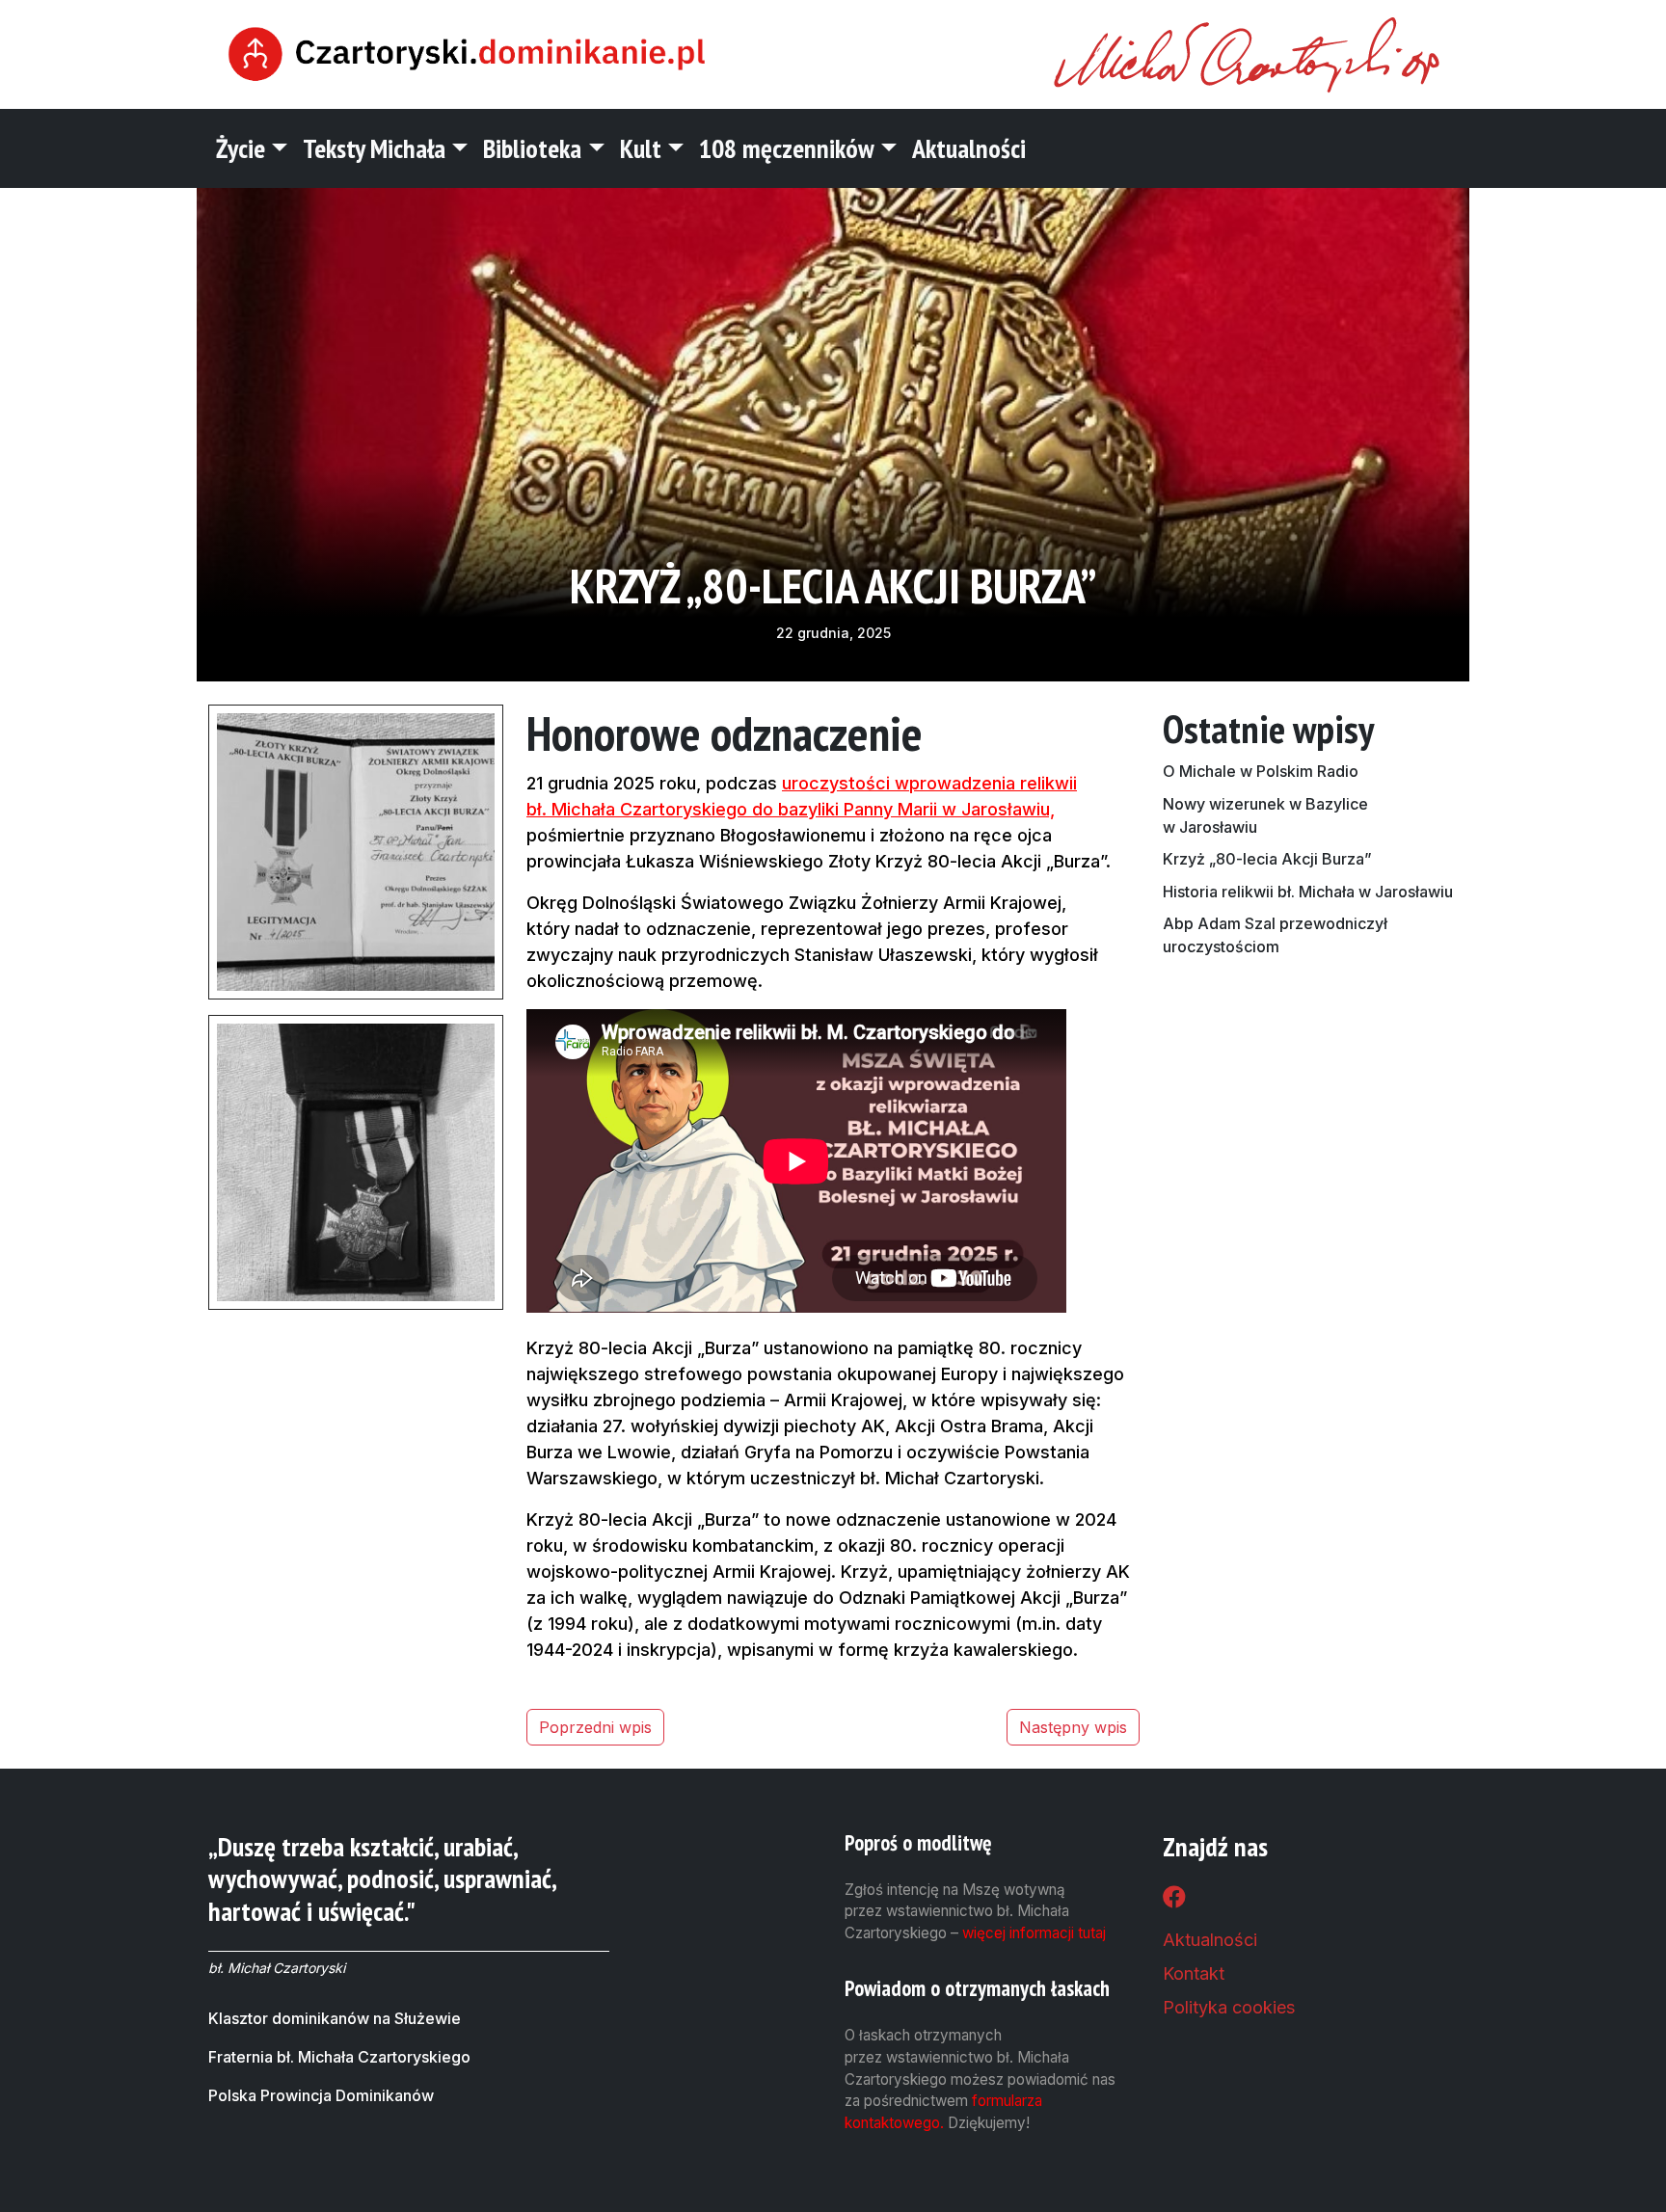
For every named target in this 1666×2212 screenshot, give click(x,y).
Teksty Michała (374, 148)
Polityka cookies (1229, 2007)
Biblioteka (532, 148)
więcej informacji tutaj (1034, 1933)
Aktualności (969, 148)
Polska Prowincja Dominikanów (321, 2095)
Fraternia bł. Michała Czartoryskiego (339, 2057)
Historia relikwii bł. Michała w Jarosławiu (1308, 892)
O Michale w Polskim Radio (1261, 771)
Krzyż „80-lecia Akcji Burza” (1267, 859)
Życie (241, 148)
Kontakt (1194, 1973)
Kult (641, 148)
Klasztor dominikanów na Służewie (335, 2018)
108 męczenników (787, 148)
